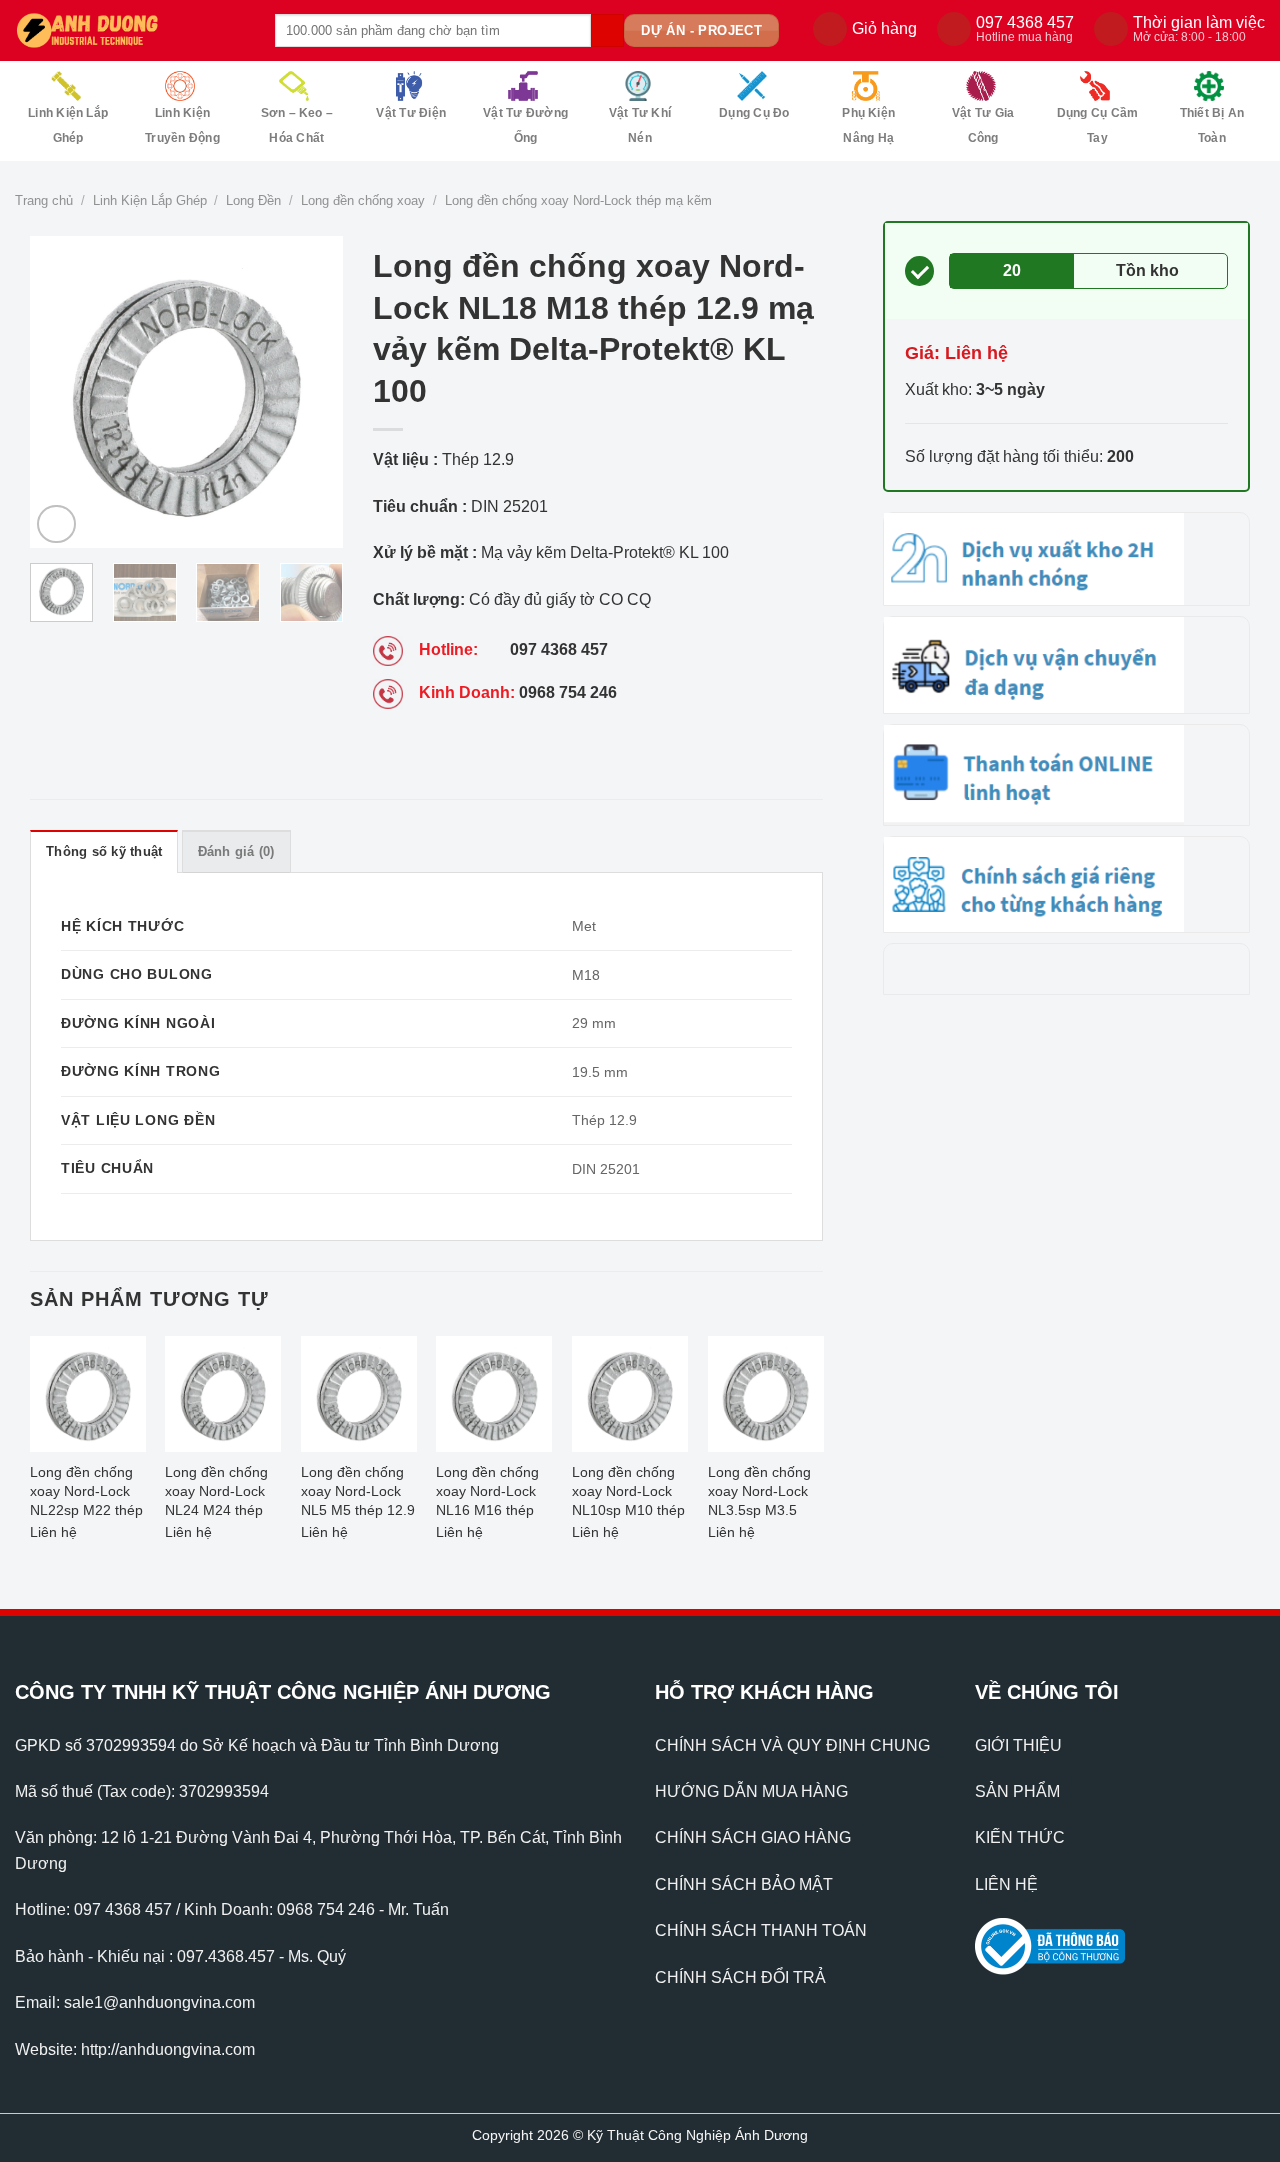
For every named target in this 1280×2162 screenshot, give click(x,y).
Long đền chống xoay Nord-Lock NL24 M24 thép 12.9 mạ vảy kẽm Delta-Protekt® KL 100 (221, 1493)
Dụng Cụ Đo (754, 113)
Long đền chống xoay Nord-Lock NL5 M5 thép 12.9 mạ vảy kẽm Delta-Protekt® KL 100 (358, 1493)
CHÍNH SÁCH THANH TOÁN (761, 1930)
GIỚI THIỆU (1018, 1745)
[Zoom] (56, 524)
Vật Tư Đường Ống (525, 125)
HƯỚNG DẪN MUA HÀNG (751, 1791)
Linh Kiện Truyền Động (182, 125)
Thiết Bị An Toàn (1212, 125)
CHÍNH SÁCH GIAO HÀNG (753, 1837)
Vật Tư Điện (411, 113)
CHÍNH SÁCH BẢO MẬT (744, 1884)
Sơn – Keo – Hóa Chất (297, 125)
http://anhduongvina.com (168, 2049)
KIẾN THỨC (1020, 1837)
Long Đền (253, 200)
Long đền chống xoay (363, 200)
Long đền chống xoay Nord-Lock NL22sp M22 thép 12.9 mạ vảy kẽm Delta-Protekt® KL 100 (86, 1493)
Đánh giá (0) (236, 851)
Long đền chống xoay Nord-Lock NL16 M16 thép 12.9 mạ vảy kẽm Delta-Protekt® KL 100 (492, 1493)
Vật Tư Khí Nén (640, 125)
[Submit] (607, 31)
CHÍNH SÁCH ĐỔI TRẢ (740, 1977)
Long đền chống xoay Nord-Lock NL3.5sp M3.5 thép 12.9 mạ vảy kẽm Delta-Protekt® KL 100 (763, 1493)
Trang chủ (44, 200)
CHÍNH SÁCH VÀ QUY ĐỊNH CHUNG (792, 1745)
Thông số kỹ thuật (104, 851)
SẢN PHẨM (1017, 1791)
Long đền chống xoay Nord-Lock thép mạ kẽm (578, 200)
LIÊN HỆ (1006, 1884)
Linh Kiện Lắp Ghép (68, 125)
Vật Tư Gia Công (983, 125)
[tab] (104, 851)
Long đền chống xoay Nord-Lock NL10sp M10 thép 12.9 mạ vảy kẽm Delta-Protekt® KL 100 (628, 1493)
